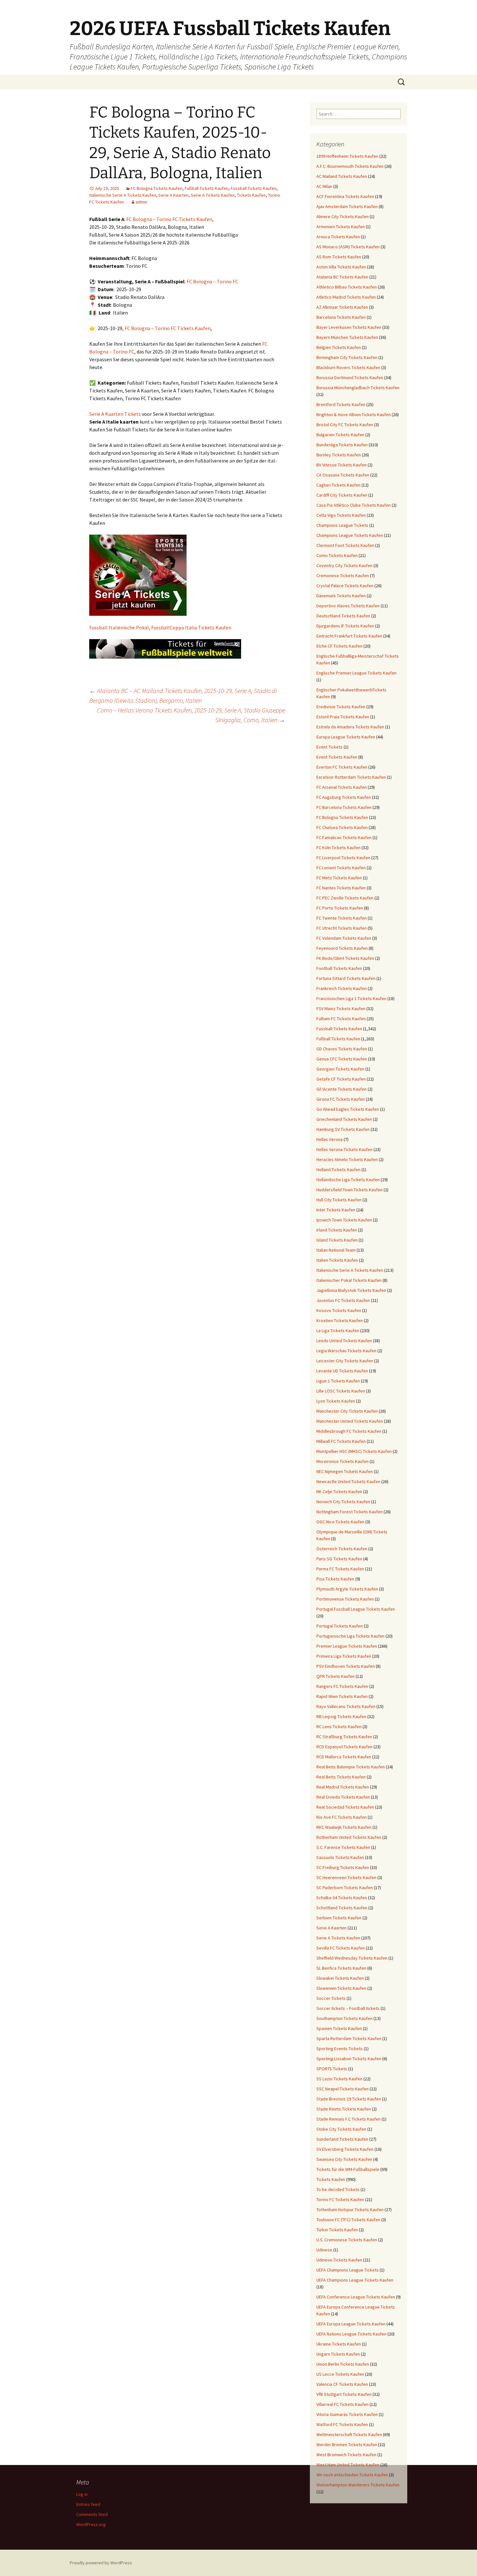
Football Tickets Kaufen (339, 968)
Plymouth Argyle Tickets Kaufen (347, 1589)
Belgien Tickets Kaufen (339, 347)
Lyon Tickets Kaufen (336, 1401)
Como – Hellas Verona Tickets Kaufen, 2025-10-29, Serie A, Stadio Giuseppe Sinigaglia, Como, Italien (191, 715)
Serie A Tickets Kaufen (213, 195)
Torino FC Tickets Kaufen (340, 2199)
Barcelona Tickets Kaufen (341, 317)
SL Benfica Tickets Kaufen (341, 1968)
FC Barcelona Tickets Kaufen (344, 807)
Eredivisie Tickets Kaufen (341, 707)
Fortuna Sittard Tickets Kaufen (346, 978)
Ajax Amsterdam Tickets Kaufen (347, 206)
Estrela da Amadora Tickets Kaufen (350, 727)
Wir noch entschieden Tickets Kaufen (352, 2475)
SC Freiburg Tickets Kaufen (343, 1867)
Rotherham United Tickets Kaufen (349, 1837)
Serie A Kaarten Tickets (115, 414)
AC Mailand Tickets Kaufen (342, 176)
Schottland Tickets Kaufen (342, 1908)
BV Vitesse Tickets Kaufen (342, 465)
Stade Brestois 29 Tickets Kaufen (349, 2099)
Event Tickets (330, 747)
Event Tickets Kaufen (337, 757)
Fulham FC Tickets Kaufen (341, 1019)
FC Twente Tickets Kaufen (342, 918)
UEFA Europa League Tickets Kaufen (351, 2324)
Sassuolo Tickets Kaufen (340, 1857)
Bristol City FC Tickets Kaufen (345, 425)
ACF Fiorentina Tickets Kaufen (345, 196)
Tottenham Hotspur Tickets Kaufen (350, 2210)
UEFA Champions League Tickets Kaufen (355, 2280)
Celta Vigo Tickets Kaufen (341, 515)
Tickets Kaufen (251, 195)
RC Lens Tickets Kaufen (339, 1727)
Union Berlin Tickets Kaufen (343, 2364)
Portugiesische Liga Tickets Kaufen (350, 1636)
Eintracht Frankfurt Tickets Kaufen (349, 636)
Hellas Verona (330, 1139)
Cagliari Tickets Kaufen (338, 485)
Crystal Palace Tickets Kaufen (345, 586)
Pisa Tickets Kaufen (335, 1579)
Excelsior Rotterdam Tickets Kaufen (351, 777)
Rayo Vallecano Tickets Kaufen (346, 1706)
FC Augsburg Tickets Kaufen (344, 797)
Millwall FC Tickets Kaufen (341, 1441)
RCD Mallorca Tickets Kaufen (344, 1757)
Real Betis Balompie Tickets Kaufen (351, 1767)
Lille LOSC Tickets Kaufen (341, 1391)
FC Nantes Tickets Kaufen (341, 888)
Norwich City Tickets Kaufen (343, 1502)
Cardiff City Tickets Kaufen (342, 495)
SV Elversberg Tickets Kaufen (345, 2149)
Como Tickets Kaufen (337, 555)
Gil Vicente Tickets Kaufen (342, 1089)
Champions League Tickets (342, 525)
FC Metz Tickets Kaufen (339, 878)
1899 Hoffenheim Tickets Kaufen (347, 156)
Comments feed (92, 2514)
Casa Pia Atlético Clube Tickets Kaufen (354, 505)
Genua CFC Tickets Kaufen (342, 1059)
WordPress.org (91, 2524)
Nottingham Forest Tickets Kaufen (349, 1512)
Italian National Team (336, 1250)
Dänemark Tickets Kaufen (341, 596)
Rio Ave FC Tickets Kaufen (342, 1817)
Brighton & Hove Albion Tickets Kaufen (354, 415)
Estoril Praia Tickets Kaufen (343, 717)
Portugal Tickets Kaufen (340, 1626)
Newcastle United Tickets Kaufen (348, 1481)
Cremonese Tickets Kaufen (343, 576)
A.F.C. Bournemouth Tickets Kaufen (350, 166)
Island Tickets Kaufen (337, 1240)
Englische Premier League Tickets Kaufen (356, 673)
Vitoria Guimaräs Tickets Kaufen (347, 2414)
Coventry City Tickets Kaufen (344, 565)
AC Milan (324, 186)
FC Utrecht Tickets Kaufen (342, 928)
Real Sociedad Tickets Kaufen (345, 1807)
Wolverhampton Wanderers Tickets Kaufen (358, 2485)
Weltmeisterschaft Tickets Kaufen (349, 2434)
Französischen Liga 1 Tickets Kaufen (351, 998)
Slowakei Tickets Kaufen (340, 1978)
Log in (82, 2494)
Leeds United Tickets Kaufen (344, 1341)
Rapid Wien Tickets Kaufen (342, 1696)
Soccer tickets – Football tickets (348, 2008)
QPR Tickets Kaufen (336, 1676)
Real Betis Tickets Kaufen (341, 1777)
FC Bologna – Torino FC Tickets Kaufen (169, 219)
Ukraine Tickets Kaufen (339, 2344)
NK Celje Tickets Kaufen (339, 1492)
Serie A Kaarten (173, 195)
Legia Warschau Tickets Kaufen (346, 1351)
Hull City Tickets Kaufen (339, 1200)
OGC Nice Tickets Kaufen (340, 1522)
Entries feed (88, 2504)
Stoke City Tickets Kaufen (341, 2129)
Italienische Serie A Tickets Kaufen (123, 195)
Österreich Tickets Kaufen (342, 1549)
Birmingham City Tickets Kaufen (347, 357)
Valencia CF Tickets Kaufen (342, 2384)
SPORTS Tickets (332, 2069)
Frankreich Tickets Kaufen (342, 988)
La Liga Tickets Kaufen (338, 1331)
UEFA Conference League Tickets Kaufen (356, 2297)
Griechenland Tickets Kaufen (344, 1119)
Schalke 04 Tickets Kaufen (342, 1898)
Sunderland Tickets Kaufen (342, 2139)
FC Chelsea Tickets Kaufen (342, 827)
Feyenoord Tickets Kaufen (342, 948)
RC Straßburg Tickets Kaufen (344, 1737)
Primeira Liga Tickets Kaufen (344, 1656)
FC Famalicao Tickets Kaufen (344, 837)
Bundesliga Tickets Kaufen (342, 445)
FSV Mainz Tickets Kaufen (341, 1009)
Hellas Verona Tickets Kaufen (344, 1149)
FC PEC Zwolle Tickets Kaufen (345, 898)
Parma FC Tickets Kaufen (340, 1569)
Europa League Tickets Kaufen (346, 737)
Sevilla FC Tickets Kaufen (341, 1948)
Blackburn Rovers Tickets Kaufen (348, 367)
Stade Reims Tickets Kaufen (344, 2109)
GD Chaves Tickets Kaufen (342, 1049)
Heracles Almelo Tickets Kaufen (347, 1159)
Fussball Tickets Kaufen (254, 188)
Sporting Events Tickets (340, 2049)
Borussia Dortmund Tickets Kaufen (350, 378)
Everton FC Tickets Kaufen (342, 767)
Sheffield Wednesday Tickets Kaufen (352, 1958)
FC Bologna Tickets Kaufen (157, 188)
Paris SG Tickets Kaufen (339, 1559)
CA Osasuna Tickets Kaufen (343, 475)
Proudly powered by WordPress (101, 2563)
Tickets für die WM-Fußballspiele (348, 2169)
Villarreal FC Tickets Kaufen (342, 2404)
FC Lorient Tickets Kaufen (341, 868)
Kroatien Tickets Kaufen (340, 1320)
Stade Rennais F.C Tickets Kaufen (349, 2119)
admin (141, 202)
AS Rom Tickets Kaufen (339, 257)
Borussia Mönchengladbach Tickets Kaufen (358, 388)
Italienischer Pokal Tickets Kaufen (349, 1280)
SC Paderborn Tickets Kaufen (345, 1888)
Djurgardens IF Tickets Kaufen (345, 626)
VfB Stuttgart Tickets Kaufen (344, 2394)
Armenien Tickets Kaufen (341, 227)
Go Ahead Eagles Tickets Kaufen (348, 1109)
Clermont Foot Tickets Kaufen (345, 545)
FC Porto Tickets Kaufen (340, 908)
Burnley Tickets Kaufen (339, 455)
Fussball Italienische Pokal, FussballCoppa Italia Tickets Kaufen (160, 627)
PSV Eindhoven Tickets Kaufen (346, 1666)
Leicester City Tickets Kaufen (345, 1361)
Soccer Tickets (331, 1998)
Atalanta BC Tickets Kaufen (342, 277)
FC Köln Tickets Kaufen (338, 848)
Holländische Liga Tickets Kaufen (348, 1180)
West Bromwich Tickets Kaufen (346, 2455)
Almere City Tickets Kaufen (342, 217)
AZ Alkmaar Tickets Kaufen (342, 307)
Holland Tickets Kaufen (338, 1170)
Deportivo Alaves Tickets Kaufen (348, 606)
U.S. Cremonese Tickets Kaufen (347, 2240)
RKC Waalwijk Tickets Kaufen (344, 1827)
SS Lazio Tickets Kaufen (339, 2079)
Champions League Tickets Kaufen (350, 535)
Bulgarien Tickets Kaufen (340, 435)
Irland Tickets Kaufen (337, 1230)
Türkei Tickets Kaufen (337, 2230)
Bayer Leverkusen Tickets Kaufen (349, 327)
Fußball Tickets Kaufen (207, 188)
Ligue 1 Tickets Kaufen (338, 1381)
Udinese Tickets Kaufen (339, 2260)
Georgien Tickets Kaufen (340, 1069)
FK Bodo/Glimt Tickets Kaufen (345, 958)
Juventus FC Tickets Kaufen (343, 1300)
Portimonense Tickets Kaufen (345, 1599)
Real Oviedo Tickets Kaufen (343, 1797)
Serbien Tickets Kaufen (339, 1918)
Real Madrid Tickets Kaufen (343, 1787)
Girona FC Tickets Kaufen (341, 1099)
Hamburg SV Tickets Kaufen (343, 1129)
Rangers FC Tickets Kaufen (342, 1686)
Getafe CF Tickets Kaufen (341, 1079)
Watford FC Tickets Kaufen (342, 2424)
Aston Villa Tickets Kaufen (341, 267)
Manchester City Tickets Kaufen (347, 1411)
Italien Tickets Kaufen (337, 1260)
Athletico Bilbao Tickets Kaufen (347, 287)
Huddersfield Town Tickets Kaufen (349, 1190)
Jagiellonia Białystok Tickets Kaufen (351, 1290)
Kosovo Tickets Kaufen (339, 1310)
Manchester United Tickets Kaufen (350, 1421)
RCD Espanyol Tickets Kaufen (344, 1747)
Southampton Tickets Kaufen (344, 2018)
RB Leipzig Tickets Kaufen (341, 1716)
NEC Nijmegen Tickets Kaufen (345, 1471)
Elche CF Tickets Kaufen (339, 646)
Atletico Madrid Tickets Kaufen (346, 297)
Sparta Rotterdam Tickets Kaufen (349, 2038)
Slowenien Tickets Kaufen (341, 1988)
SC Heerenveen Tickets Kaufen (346, 1877)
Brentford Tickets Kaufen (341, 404)
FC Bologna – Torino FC (212, 281)
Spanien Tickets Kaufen (339, 2028)
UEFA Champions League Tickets (348, 2270)
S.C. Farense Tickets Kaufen (343, 1847)
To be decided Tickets (338, 2189)
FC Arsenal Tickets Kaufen (342, 787)
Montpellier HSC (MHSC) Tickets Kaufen (354, 1451)
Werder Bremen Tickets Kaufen (347, 2445)
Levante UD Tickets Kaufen (342, 1371)
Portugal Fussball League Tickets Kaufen (356, 1609)
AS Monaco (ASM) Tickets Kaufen (348, 247)
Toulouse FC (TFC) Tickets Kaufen (348, 2220)
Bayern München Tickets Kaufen (347, 337)
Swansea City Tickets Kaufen (344, 2159)
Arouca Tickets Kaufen (338, 237)
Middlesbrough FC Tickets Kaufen (349, 1431)
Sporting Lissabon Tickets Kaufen (349, 2059)
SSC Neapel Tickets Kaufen (342, 2089)
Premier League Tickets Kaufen (347, 1646)
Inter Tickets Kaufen (336, 1210)
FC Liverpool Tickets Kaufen (343, 858)
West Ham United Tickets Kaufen (348, 2465)
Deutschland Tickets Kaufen (343, 616)
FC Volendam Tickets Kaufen (344, 938)
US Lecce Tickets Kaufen (340, 2374)
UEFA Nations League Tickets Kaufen (351, 2334)
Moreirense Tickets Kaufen (342, 1461)
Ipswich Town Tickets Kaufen (344, 1220)
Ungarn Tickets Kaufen (338, 2354)
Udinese (324, 2250)
